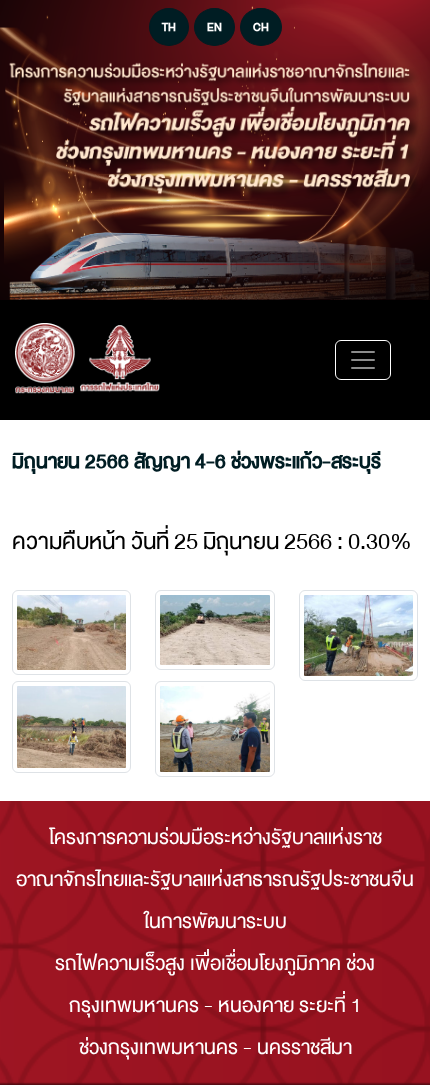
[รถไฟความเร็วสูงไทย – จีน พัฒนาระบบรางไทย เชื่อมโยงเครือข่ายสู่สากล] (87, 360)
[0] (71, 632)
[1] (214, 630)
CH (261, 27)
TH (169, 27)
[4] (214, 729)
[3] (71, 727)
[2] (358, 635)
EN (214, 27)
